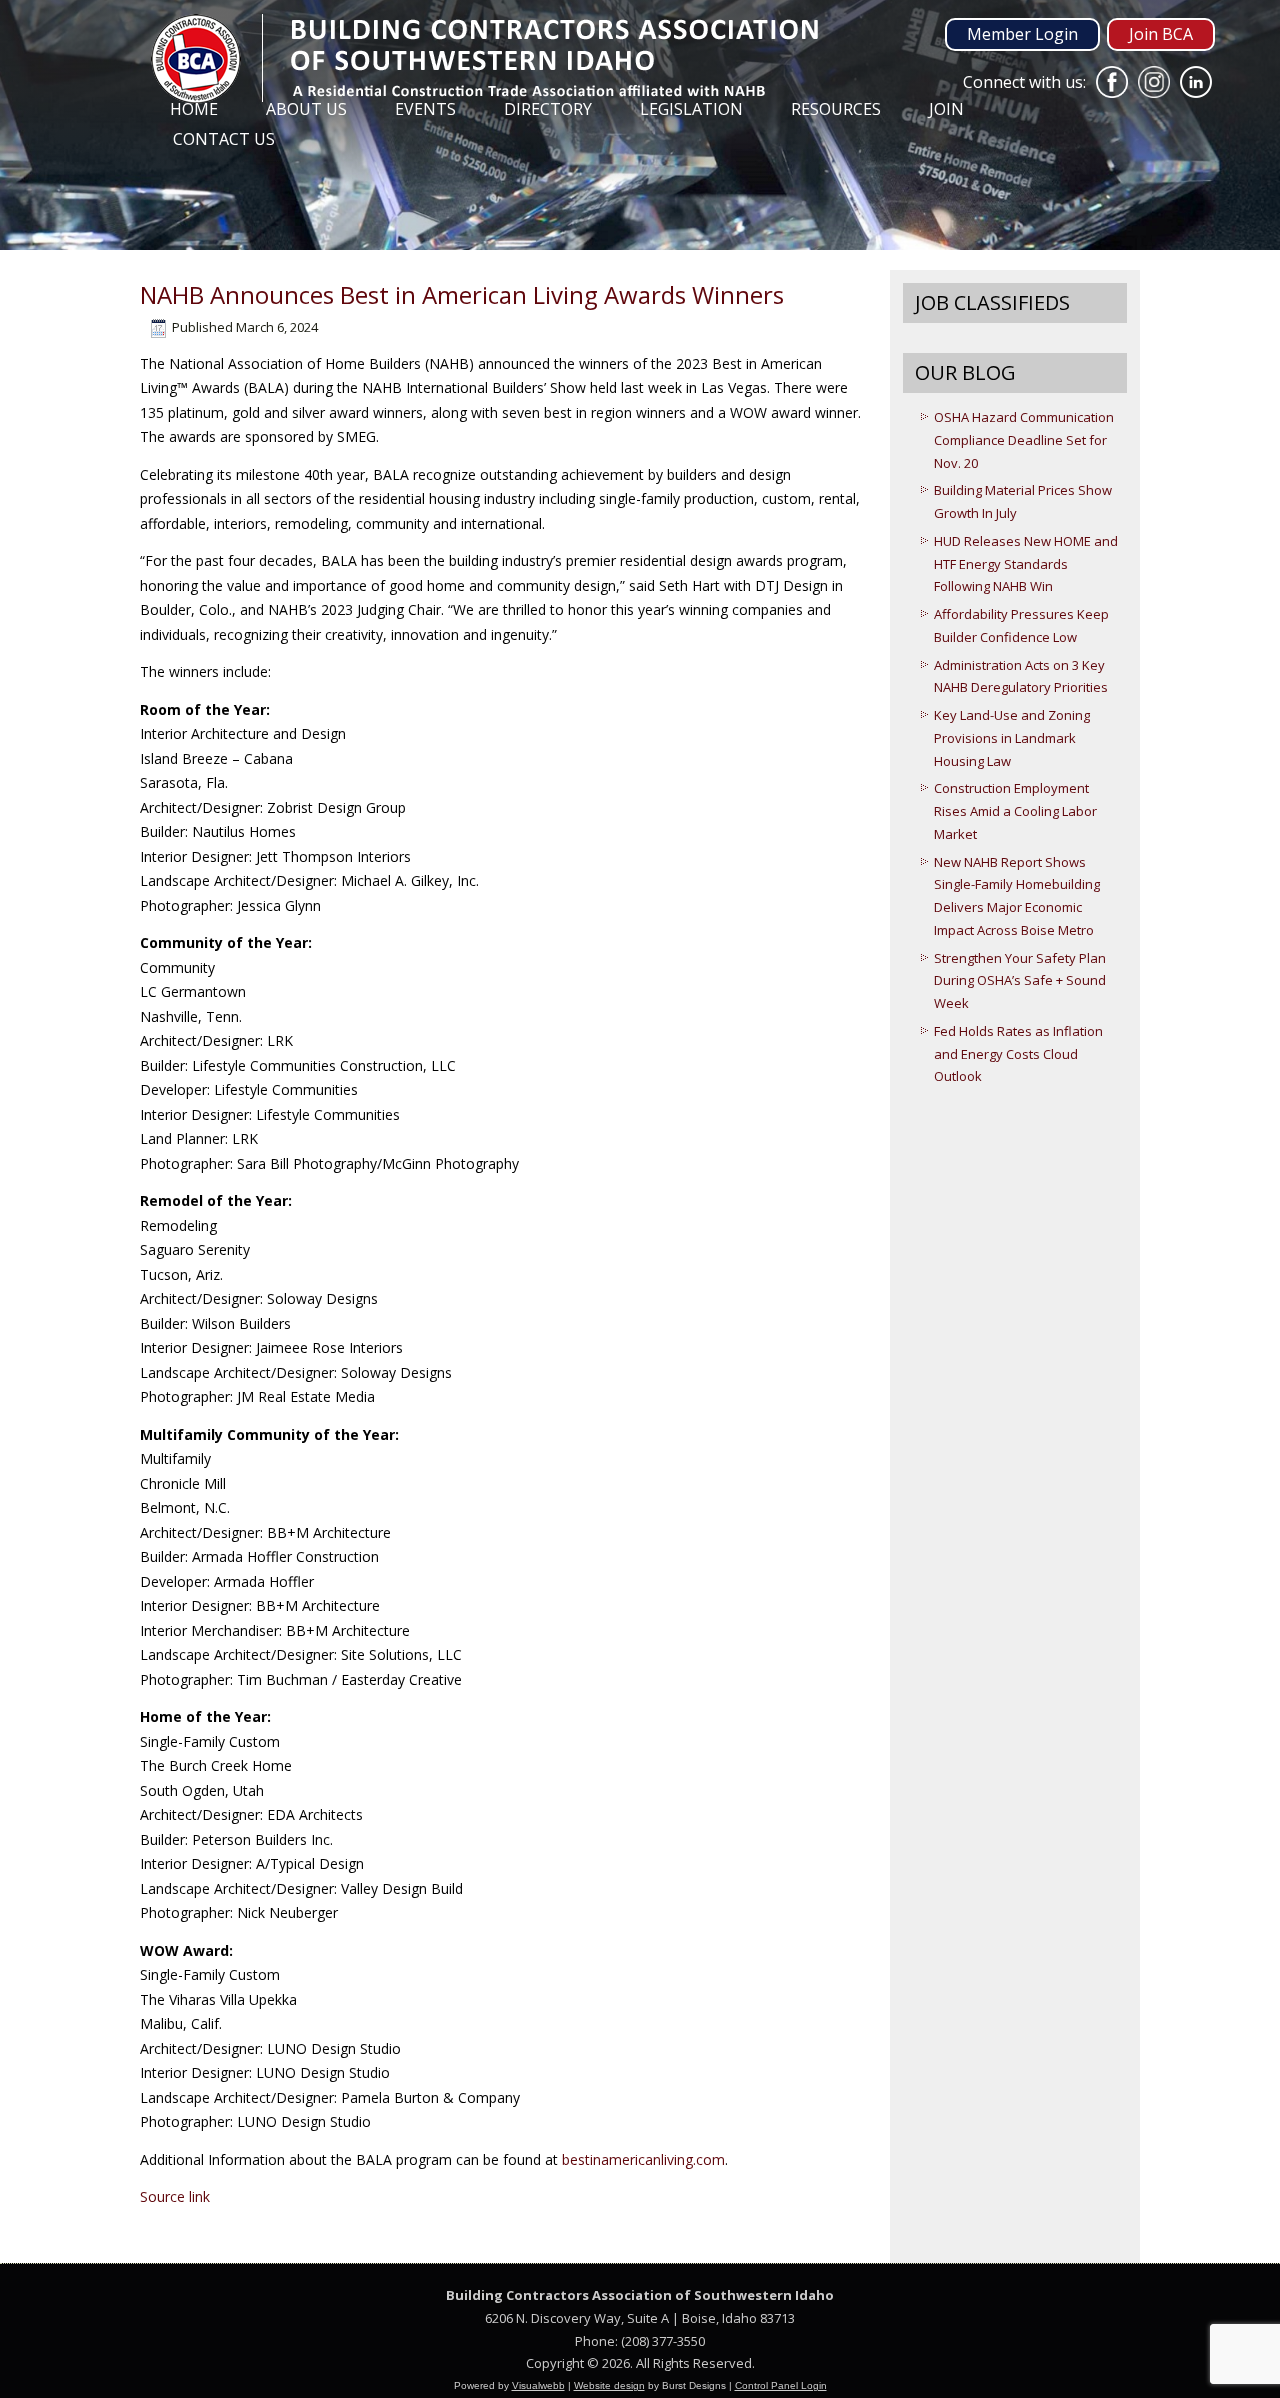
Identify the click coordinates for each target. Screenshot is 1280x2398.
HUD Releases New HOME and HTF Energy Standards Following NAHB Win (1026, 564)
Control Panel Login (781, 2385)
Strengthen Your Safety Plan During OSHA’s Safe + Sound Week (1020, 981)
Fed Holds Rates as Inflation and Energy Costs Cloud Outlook (1018, 1054)
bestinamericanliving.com (643, 2159)
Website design (609, 2385)
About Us (306, 109)
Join (946, 109)
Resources (836, 109)
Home (194, 109)
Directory (548, 109)
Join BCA (1161, 34)
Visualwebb (538, 2385)
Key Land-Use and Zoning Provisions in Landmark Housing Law (1012, 738)
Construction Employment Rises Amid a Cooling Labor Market (1015, 811)
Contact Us (224, 139)
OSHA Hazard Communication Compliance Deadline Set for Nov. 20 (1024, 440)
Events (425, 109)
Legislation (691, 109)
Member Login (1022, 34)
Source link (175, 2196)
